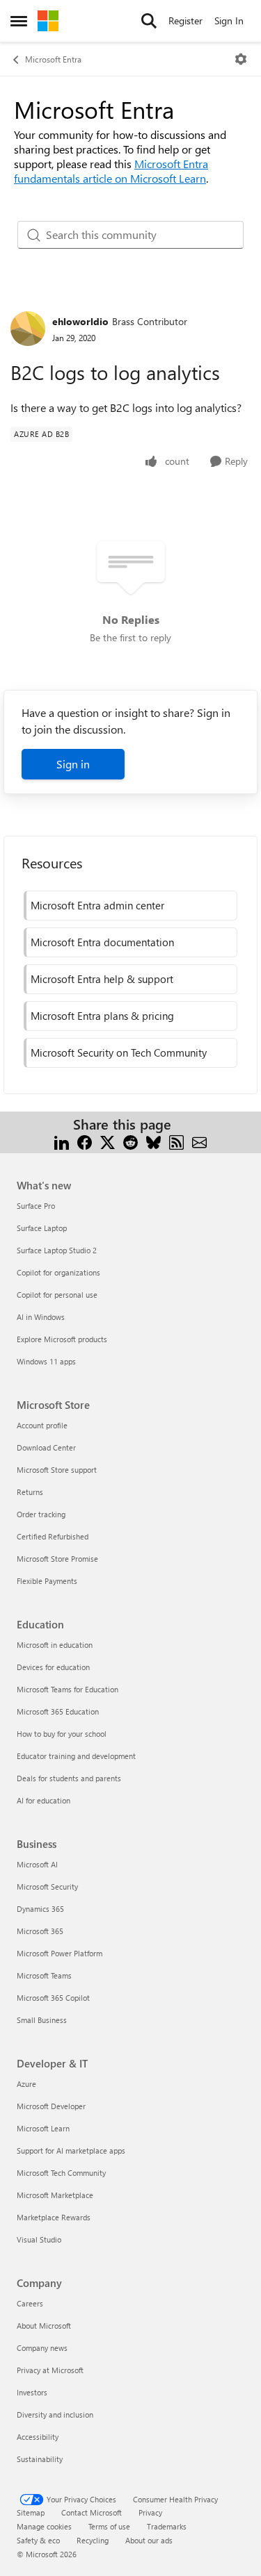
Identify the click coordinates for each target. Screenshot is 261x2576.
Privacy (150, 2512)
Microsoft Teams (44, 1975)
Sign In (229, 20)
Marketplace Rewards (54, 2217)
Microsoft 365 (40, 1931)
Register (185, 20)
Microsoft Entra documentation (102, 942)
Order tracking (41, 1514)
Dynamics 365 (40, 1909)
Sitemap (31, 2512)
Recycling (93, 2540)
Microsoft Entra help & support (102, 979)
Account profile (42, 1425)
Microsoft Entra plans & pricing (102, 1016)
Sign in (73, 764)
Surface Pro (36, 1206)
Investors (32, 2392)
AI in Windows (41, 1317)
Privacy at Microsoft (50, 2370)
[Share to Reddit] (130, 1141)
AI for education (43, 1800)
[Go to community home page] (48, 21)
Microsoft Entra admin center (97, 905)
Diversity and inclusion (55, 2414)
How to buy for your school (62, 1734)
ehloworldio (80, 321)
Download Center (46, 1447)
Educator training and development (76, 1756)
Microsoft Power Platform (60, 1953)
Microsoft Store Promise (57, 1559)
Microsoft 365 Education (58, 1711)
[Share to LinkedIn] (62, 1141)
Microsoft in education (55, 1645)
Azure (26, 2084)
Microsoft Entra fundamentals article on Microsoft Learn (111, 171)
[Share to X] (108, 1141)
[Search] (149, 21)
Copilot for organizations (58, 1272)
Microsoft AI (37, 1864)
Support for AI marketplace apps (71, 2150)
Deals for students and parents (69, 1778)
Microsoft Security (47, 1886)
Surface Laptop (42, 1228)
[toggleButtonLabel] (241, 59)
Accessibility (38, 2437)
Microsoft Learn (43, 2128)
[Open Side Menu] (19, 21)
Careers (30, 2303)
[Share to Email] (199, 1141)
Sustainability (40, 2459)
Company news (42, 2348)
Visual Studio (39, 2239)
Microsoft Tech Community (61, 2173)
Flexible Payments (47, 1581)
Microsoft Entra (53, 59)
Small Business (42, 2020)
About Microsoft (44, 2326)
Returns (30, 1492)
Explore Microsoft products (62, 1339)
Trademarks (167, 2526)
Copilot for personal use (57, 1295)
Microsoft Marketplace (55, 2195)
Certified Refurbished (53, 1536)
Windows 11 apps (46, 1361)
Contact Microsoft (92, 2512)
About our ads (149, 2540)
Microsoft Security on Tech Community (119, 1052)
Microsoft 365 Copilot (53, 1998)
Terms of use (109, 2526)
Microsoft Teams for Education (68, 1689)
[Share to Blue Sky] (153, 1141)
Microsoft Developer (51, 2106)
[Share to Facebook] (85, 1141)
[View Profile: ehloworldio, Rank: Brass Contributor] (28, 329)
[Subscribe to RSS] (176, 1141)
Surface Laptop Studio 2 (57, 1250)
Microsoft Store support (57, 1470)
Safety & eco (38, 2540)
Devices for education (53, 1667)
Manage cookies (44, 2526)
